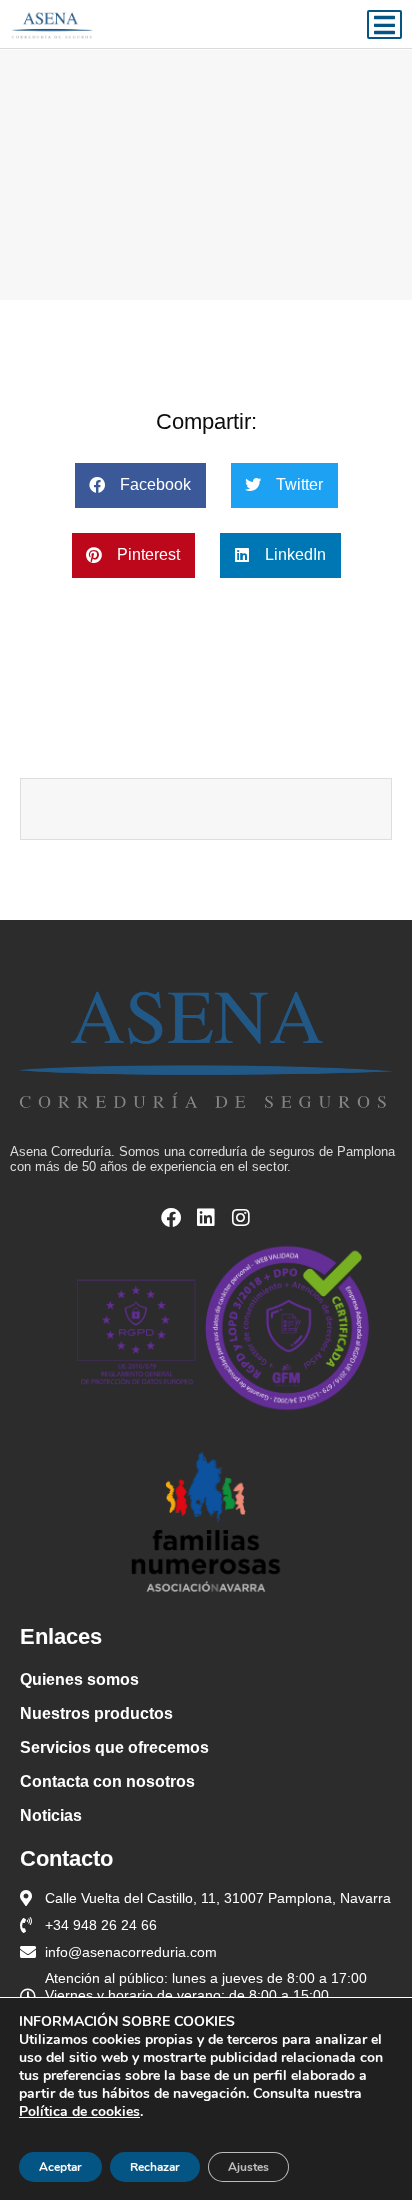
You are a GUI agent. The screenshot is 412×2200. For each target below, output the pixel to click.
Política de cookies (79, 2111)
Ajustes (248, 2167)
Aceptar (60, 2167)
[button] (140, 485)
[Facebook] (171, 1218)
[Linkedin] (206, 1218)
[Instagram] (241, 1218)
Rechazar (155, 2167)
